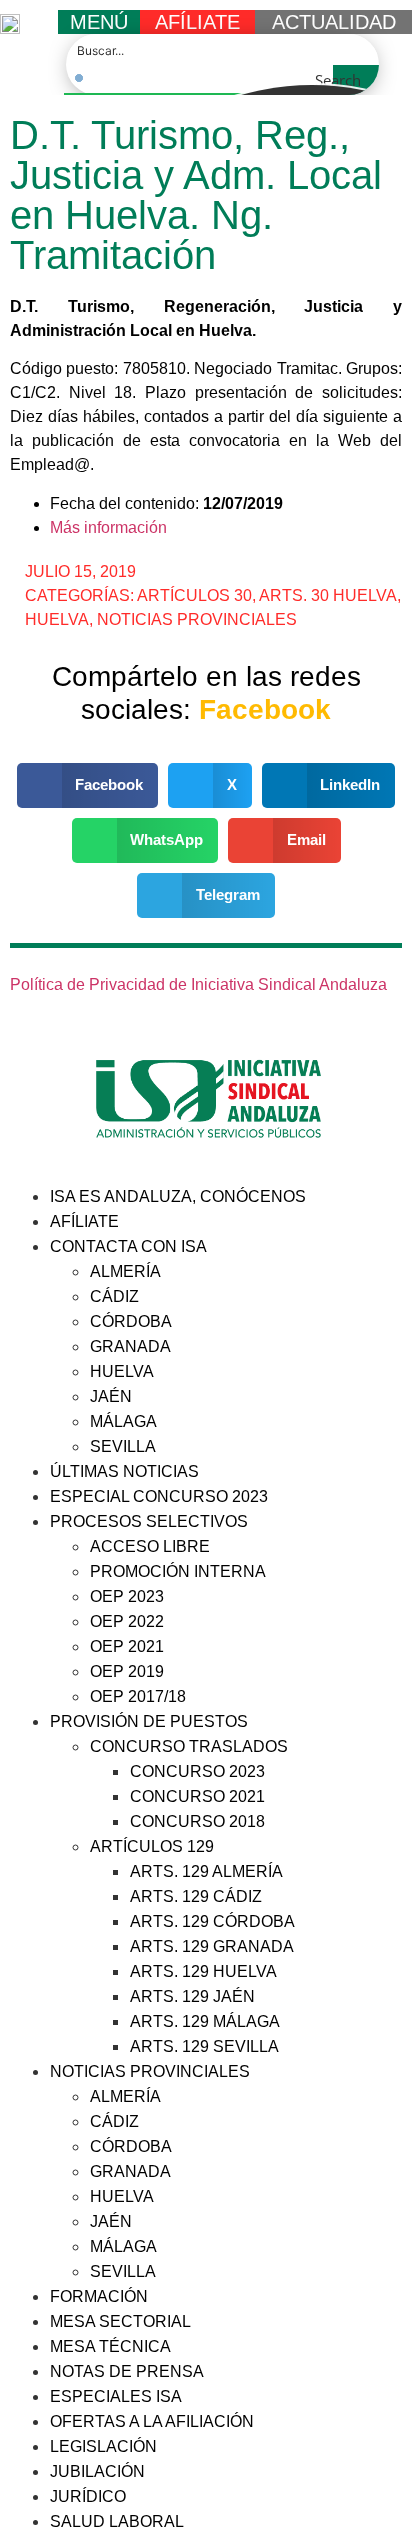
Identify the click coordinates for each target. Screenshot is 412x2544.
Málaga (123, 1421)
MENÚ (99, 22)
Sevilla (123, 1446)
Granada (130, 1346)
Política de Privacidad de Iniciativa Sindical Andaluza (198, 984)
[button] (88, 785)
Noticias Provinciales (197, 619)
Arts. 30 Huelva (328, 595)
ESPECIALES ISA (116, 2396)
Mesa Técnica (110, 2346)
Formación (99, 2296)
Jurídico (88, 2496)
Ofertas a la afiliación (152, 2421)
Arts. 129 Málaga (205, 2021)
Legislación (103, 2446)
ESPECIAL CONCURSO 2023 (159, 1496)
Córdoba (131, 1321)
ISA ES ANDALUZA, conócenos (178, 1196)
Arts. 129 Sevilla (204, 2046)
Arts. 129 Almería (206, 1871)
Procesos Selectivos (149, 1521)
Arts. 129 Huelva (203, 1971)
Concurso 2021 (197, 1796)
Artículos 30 (194, 595)
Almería (125, 1271)
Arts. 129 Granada (212, 1946)
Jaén (111, 1396)
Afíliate (84, 1221)
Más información (108, 527)
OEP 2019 (127, 1671)
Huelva (57, 619)
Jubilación (97, 2471)
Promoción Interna (178, 1571)
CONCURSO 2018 (197, 1821)
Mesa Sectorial (120, 2321)
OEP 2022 (127, 1621)
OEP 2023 (127, 1596)
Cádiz (114, 1296)
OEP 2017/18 (138, 1696)
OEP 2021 (127, 1646)
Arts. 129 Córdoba (212, 1921)
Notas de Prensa (127, 2371)
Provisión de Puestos (149, 1721)
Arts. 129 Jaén (192, 1996)
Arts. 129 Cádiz (196, 1896)
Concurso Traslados (189, 1746)
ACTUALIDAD (334, 22)
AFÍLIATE (197, 22)
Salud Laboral (117, 2521)
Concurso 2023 (197, 1771)
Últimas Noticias (124, 1471)
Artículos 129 (152, 1846)
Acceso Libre (150, 1546)
